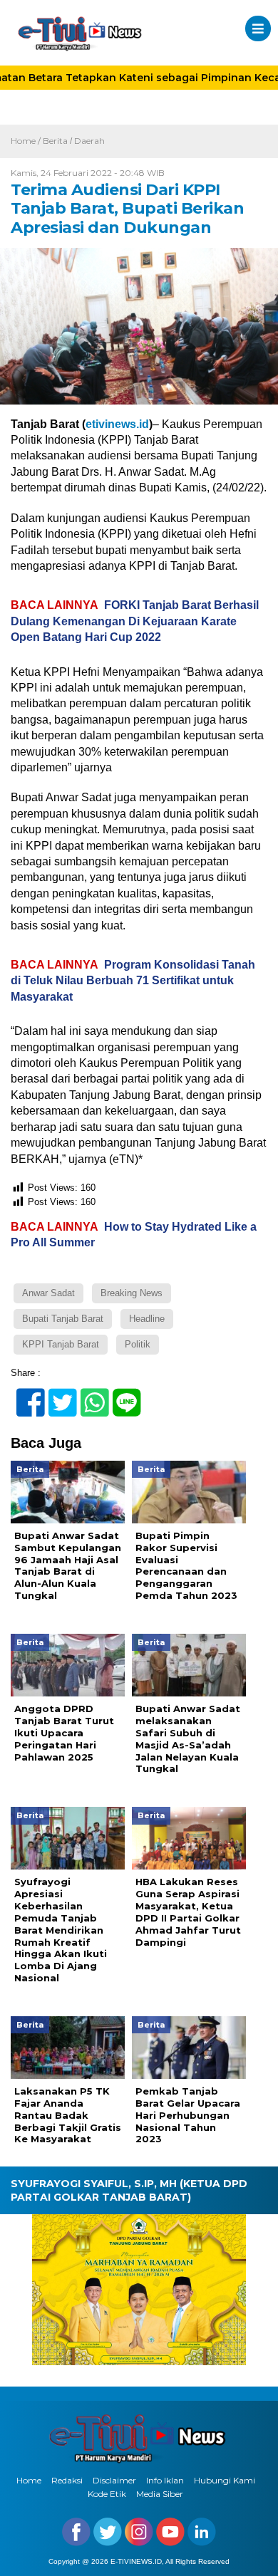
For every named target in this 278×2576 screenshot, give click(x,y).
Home (29, 2480)
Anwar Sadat (48, 1293)
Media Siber (160, 2494)
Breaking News (132, 1293)
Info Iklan (165, 2480)
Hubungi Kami (225, 2480)
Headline (147, 1319)
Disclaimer (114, 2480)
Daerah (89, 141)
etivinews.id (117, 424)
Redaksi (67, 2480)
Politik (138, 1344)
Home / (27, 141)
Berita (55, 141)
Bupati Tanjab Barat (63, 1319)
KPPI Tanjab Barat (61, 1344)
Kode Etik (107, 2494)
